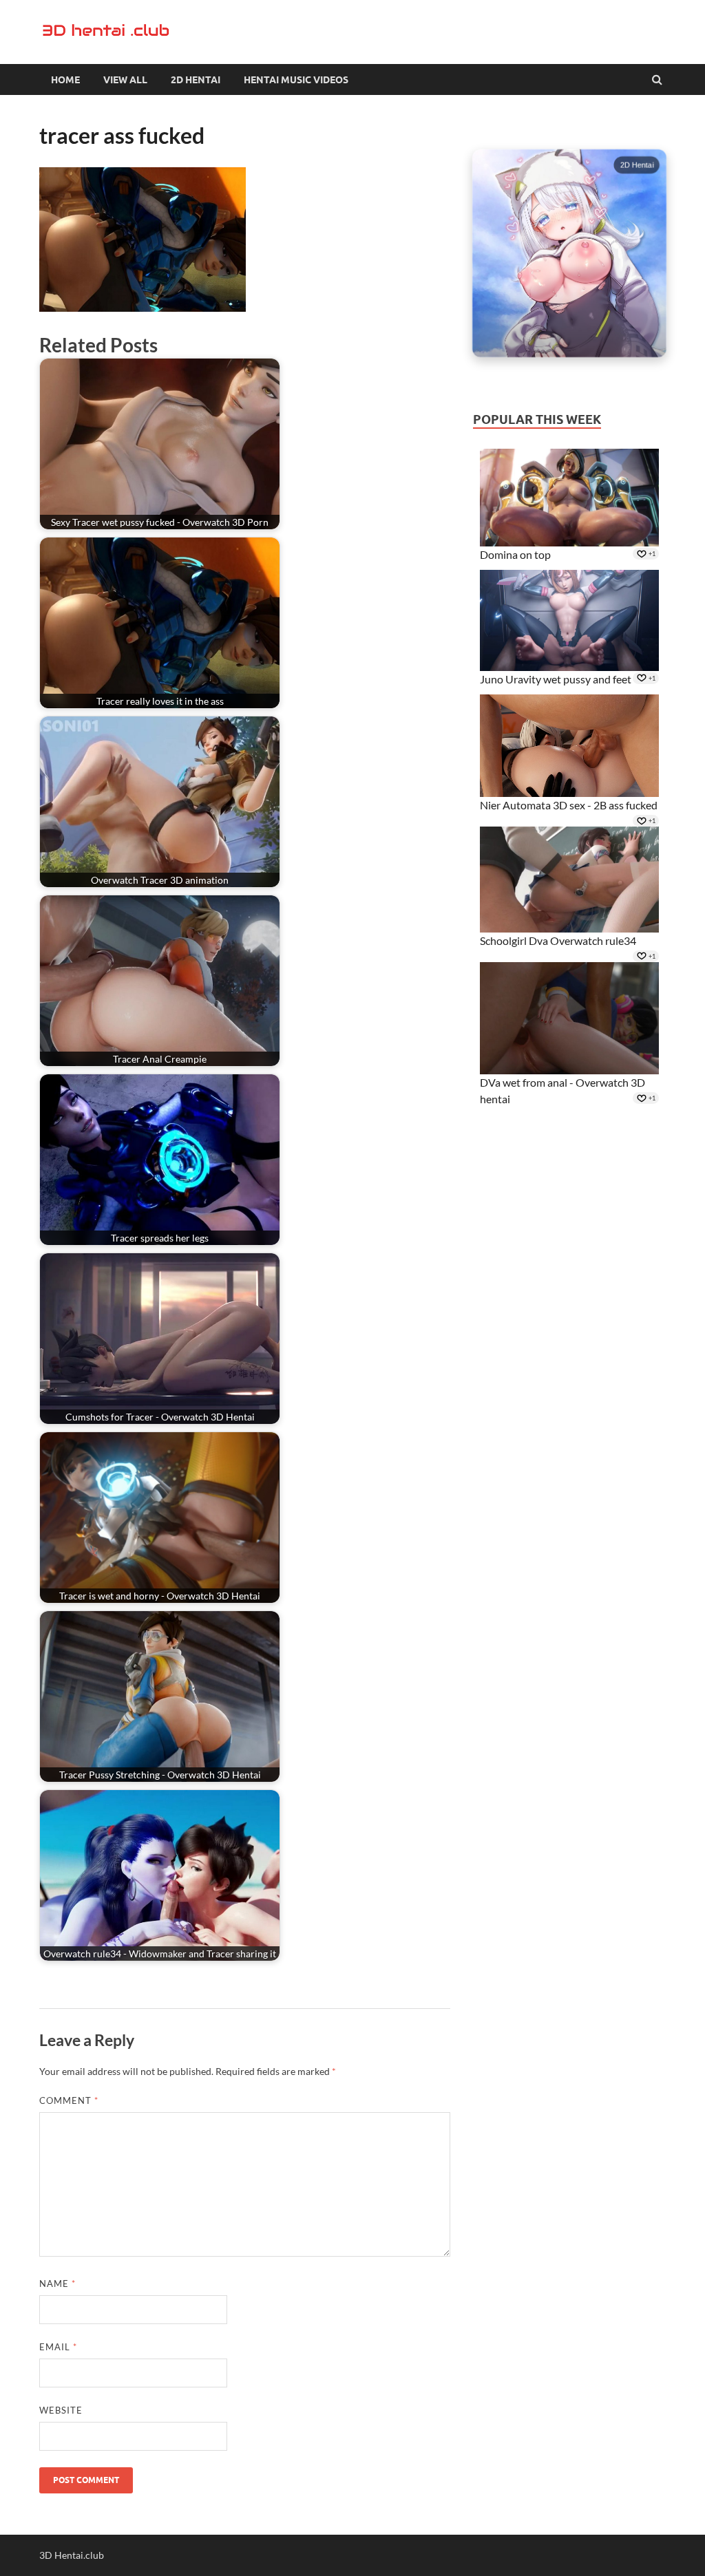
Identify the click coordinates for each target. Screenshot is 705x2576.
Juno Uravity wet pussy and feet (556, 679)
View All (125, 80)
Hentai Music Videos (296, 80)
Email (58, 2347)
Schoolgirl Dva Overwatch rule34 (558, 940)
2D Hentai (196, 80)
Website (61, 2410)
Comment (69, 2100)
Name (57, 2284)
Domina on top (515, 554)
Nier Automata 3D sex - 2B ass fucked (569, 805)
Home (65, 80)
